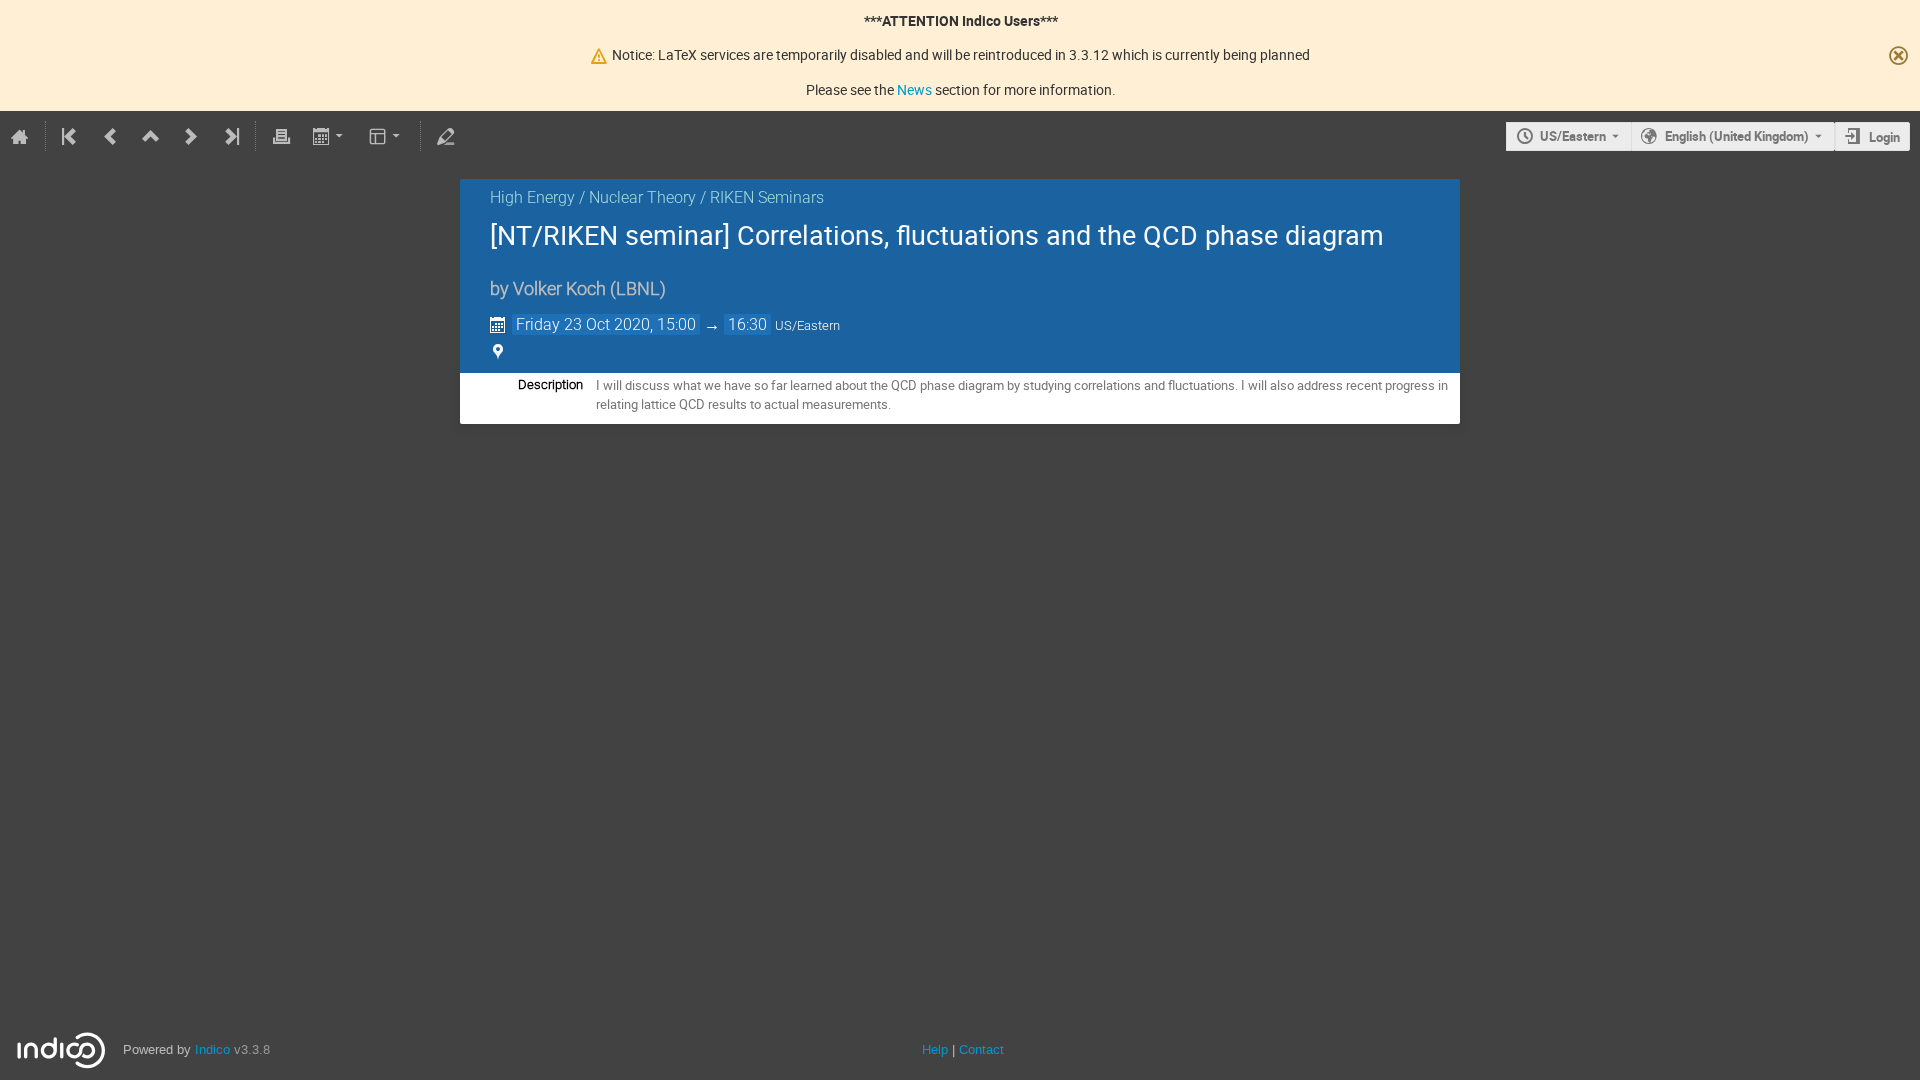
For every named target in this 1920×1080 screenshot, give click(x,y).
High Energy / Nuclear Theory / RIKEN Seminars (657, 197)
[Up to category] (151, 136)
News (914, 89)
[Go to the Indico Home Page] (20, 136)
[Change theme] (386, 136)
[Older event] (111, 136)
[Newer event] (191, 136)
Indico (212, 1049)
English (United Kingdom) (1737, 136)
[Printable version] (281, 136)
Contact (981, 1049)
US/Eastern (1573, 136)
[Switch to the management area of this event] (446, 136)
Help (935, 1049)
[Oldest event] (71, 136)
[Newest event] (230, 136)
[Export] (329, 136)
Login (1884, 137)
